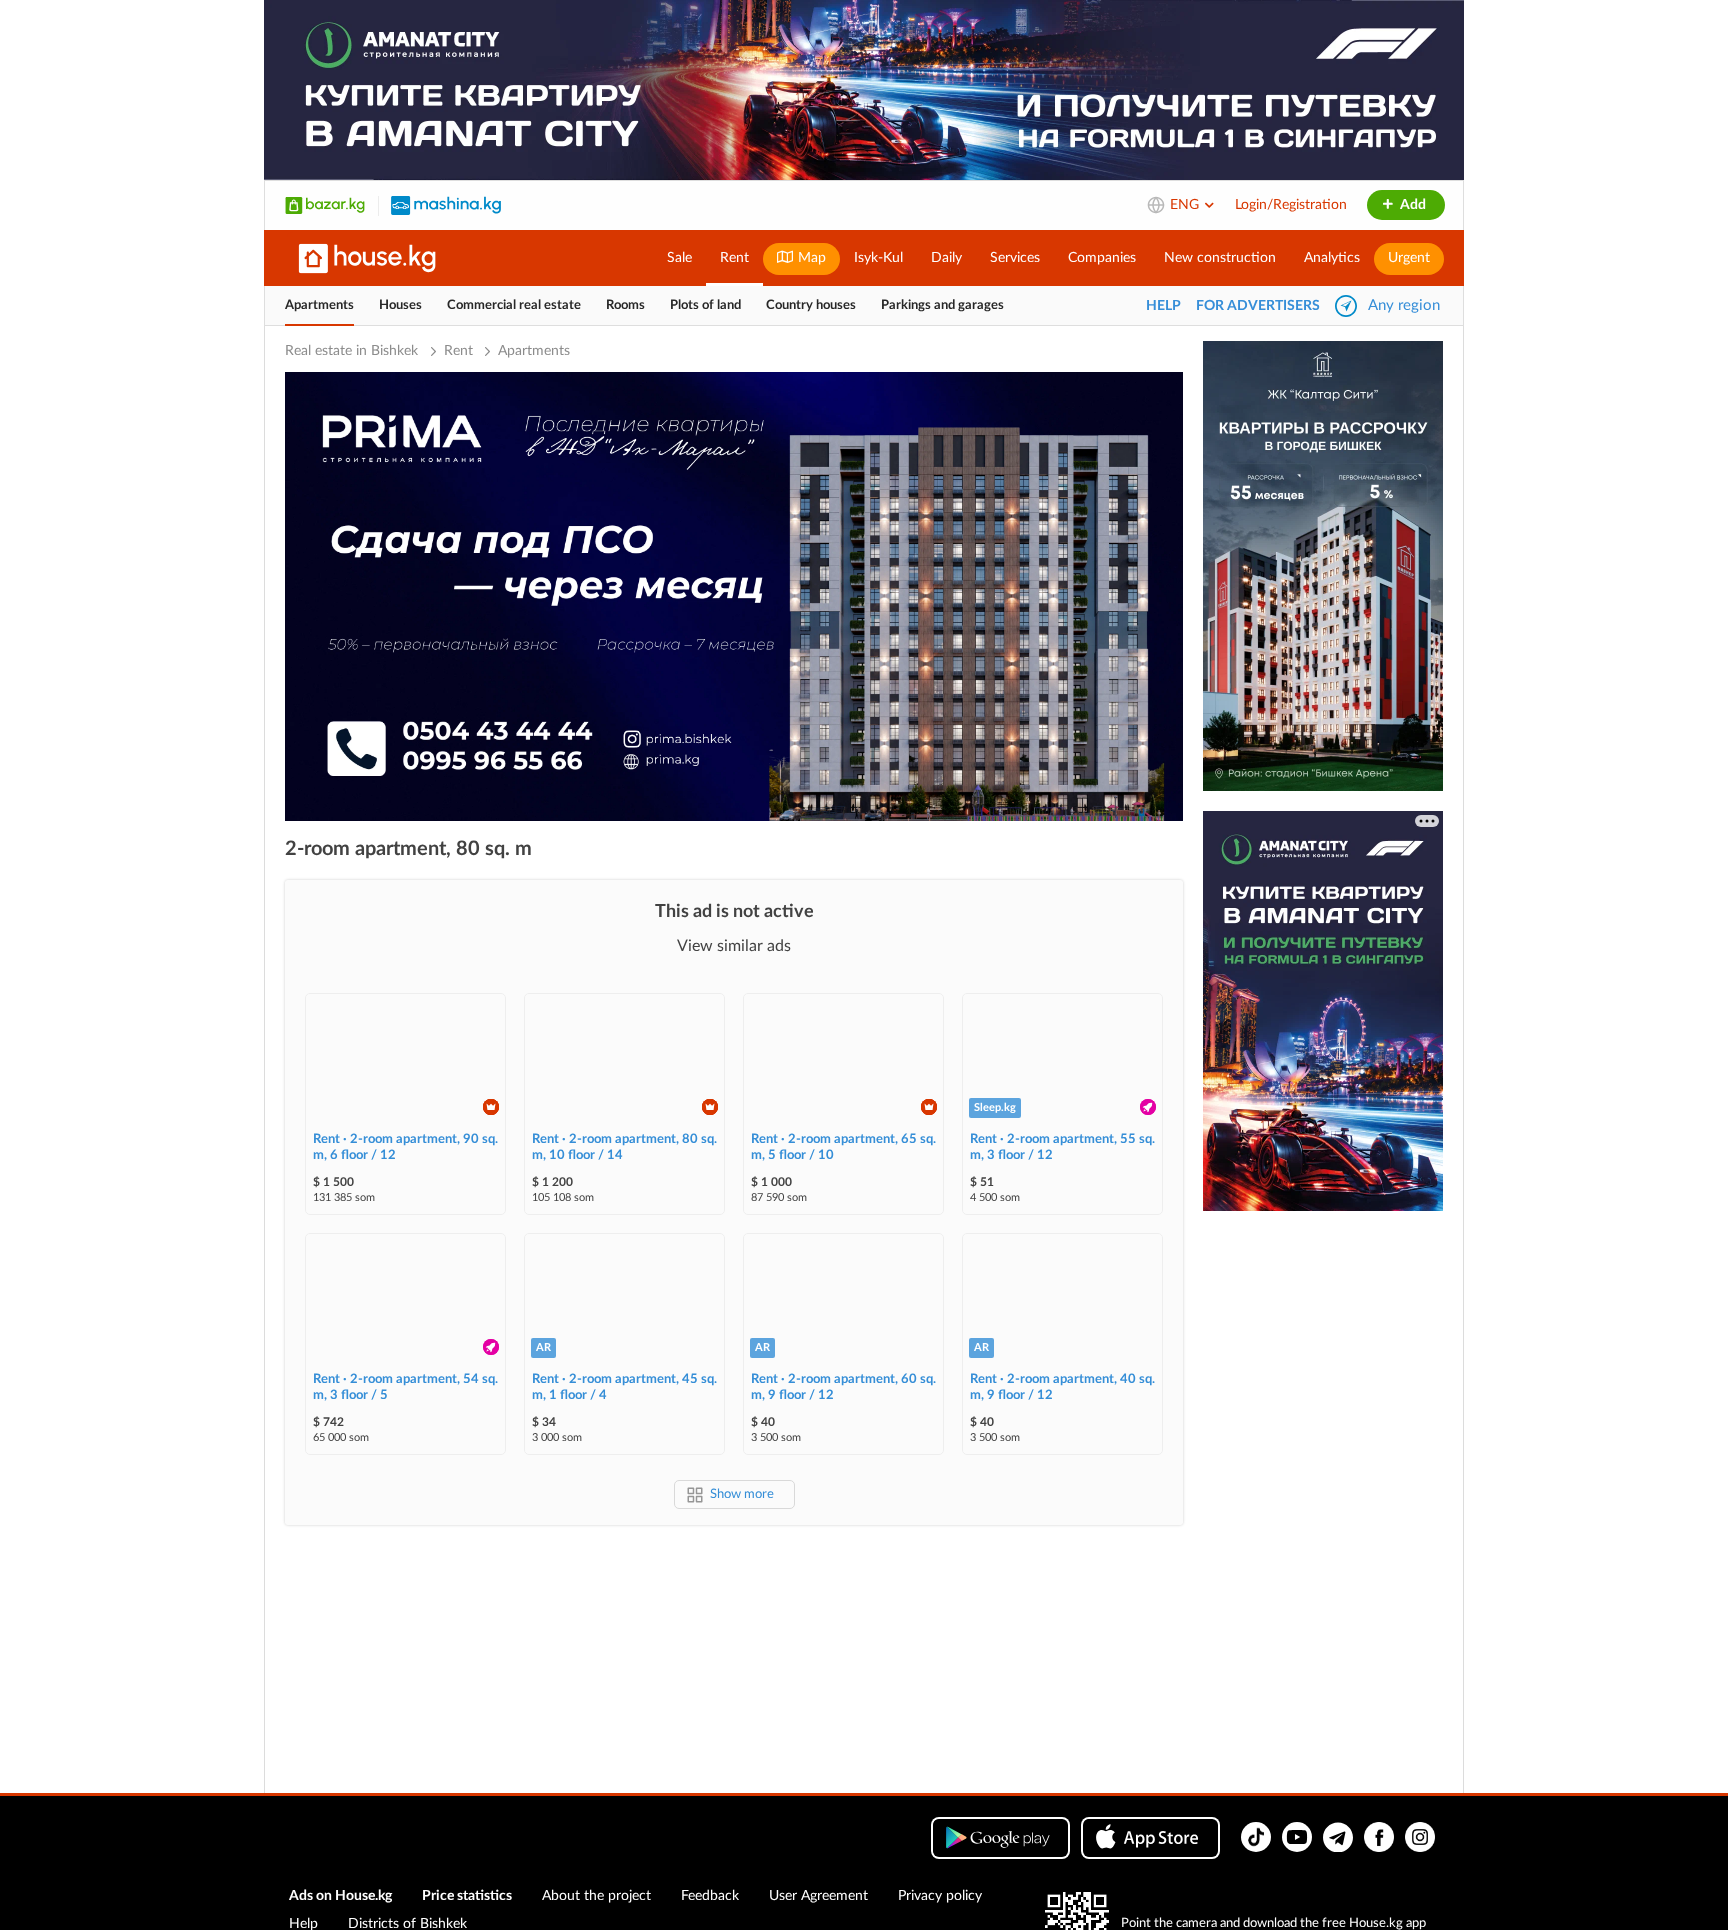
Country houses (811, 305)
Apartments (319, 305)
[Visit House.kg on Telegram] (1338, 1837)
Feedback (710, 1896)
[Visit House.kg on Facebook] (1379, 1837)
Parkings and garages (942, 305)
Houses (400, 305)
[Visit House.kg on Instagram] (1420, 1837)
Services (1015, 258)
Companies (1102, 258)
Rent (734, 258)
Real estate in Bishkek (353, 351)
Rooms (625, 305)
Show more (742, 1494)
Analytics (1332, 258)
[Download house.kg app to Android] (1000, 1838)
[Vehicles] (446, 205)
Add (1411, 205)
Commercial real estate (514, 305)
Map (810, 258)
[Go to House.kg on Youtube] (1297, 1837)
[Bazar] (325, 205)
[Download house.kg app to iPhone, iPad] (1150, 1838)
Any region (1404, 305)
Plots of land (705, 305)
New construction (1220, 258)
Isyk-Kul (878, 258)
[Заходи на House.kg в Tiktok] (1256, 1837)
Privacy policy (940, 1896)
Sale (679, 258)
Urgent (1409, 258)
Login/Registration (1291, 205)
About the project (596, 1896)
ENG (1186, 205)
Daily (946, 258)
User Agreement (818, 1896)
